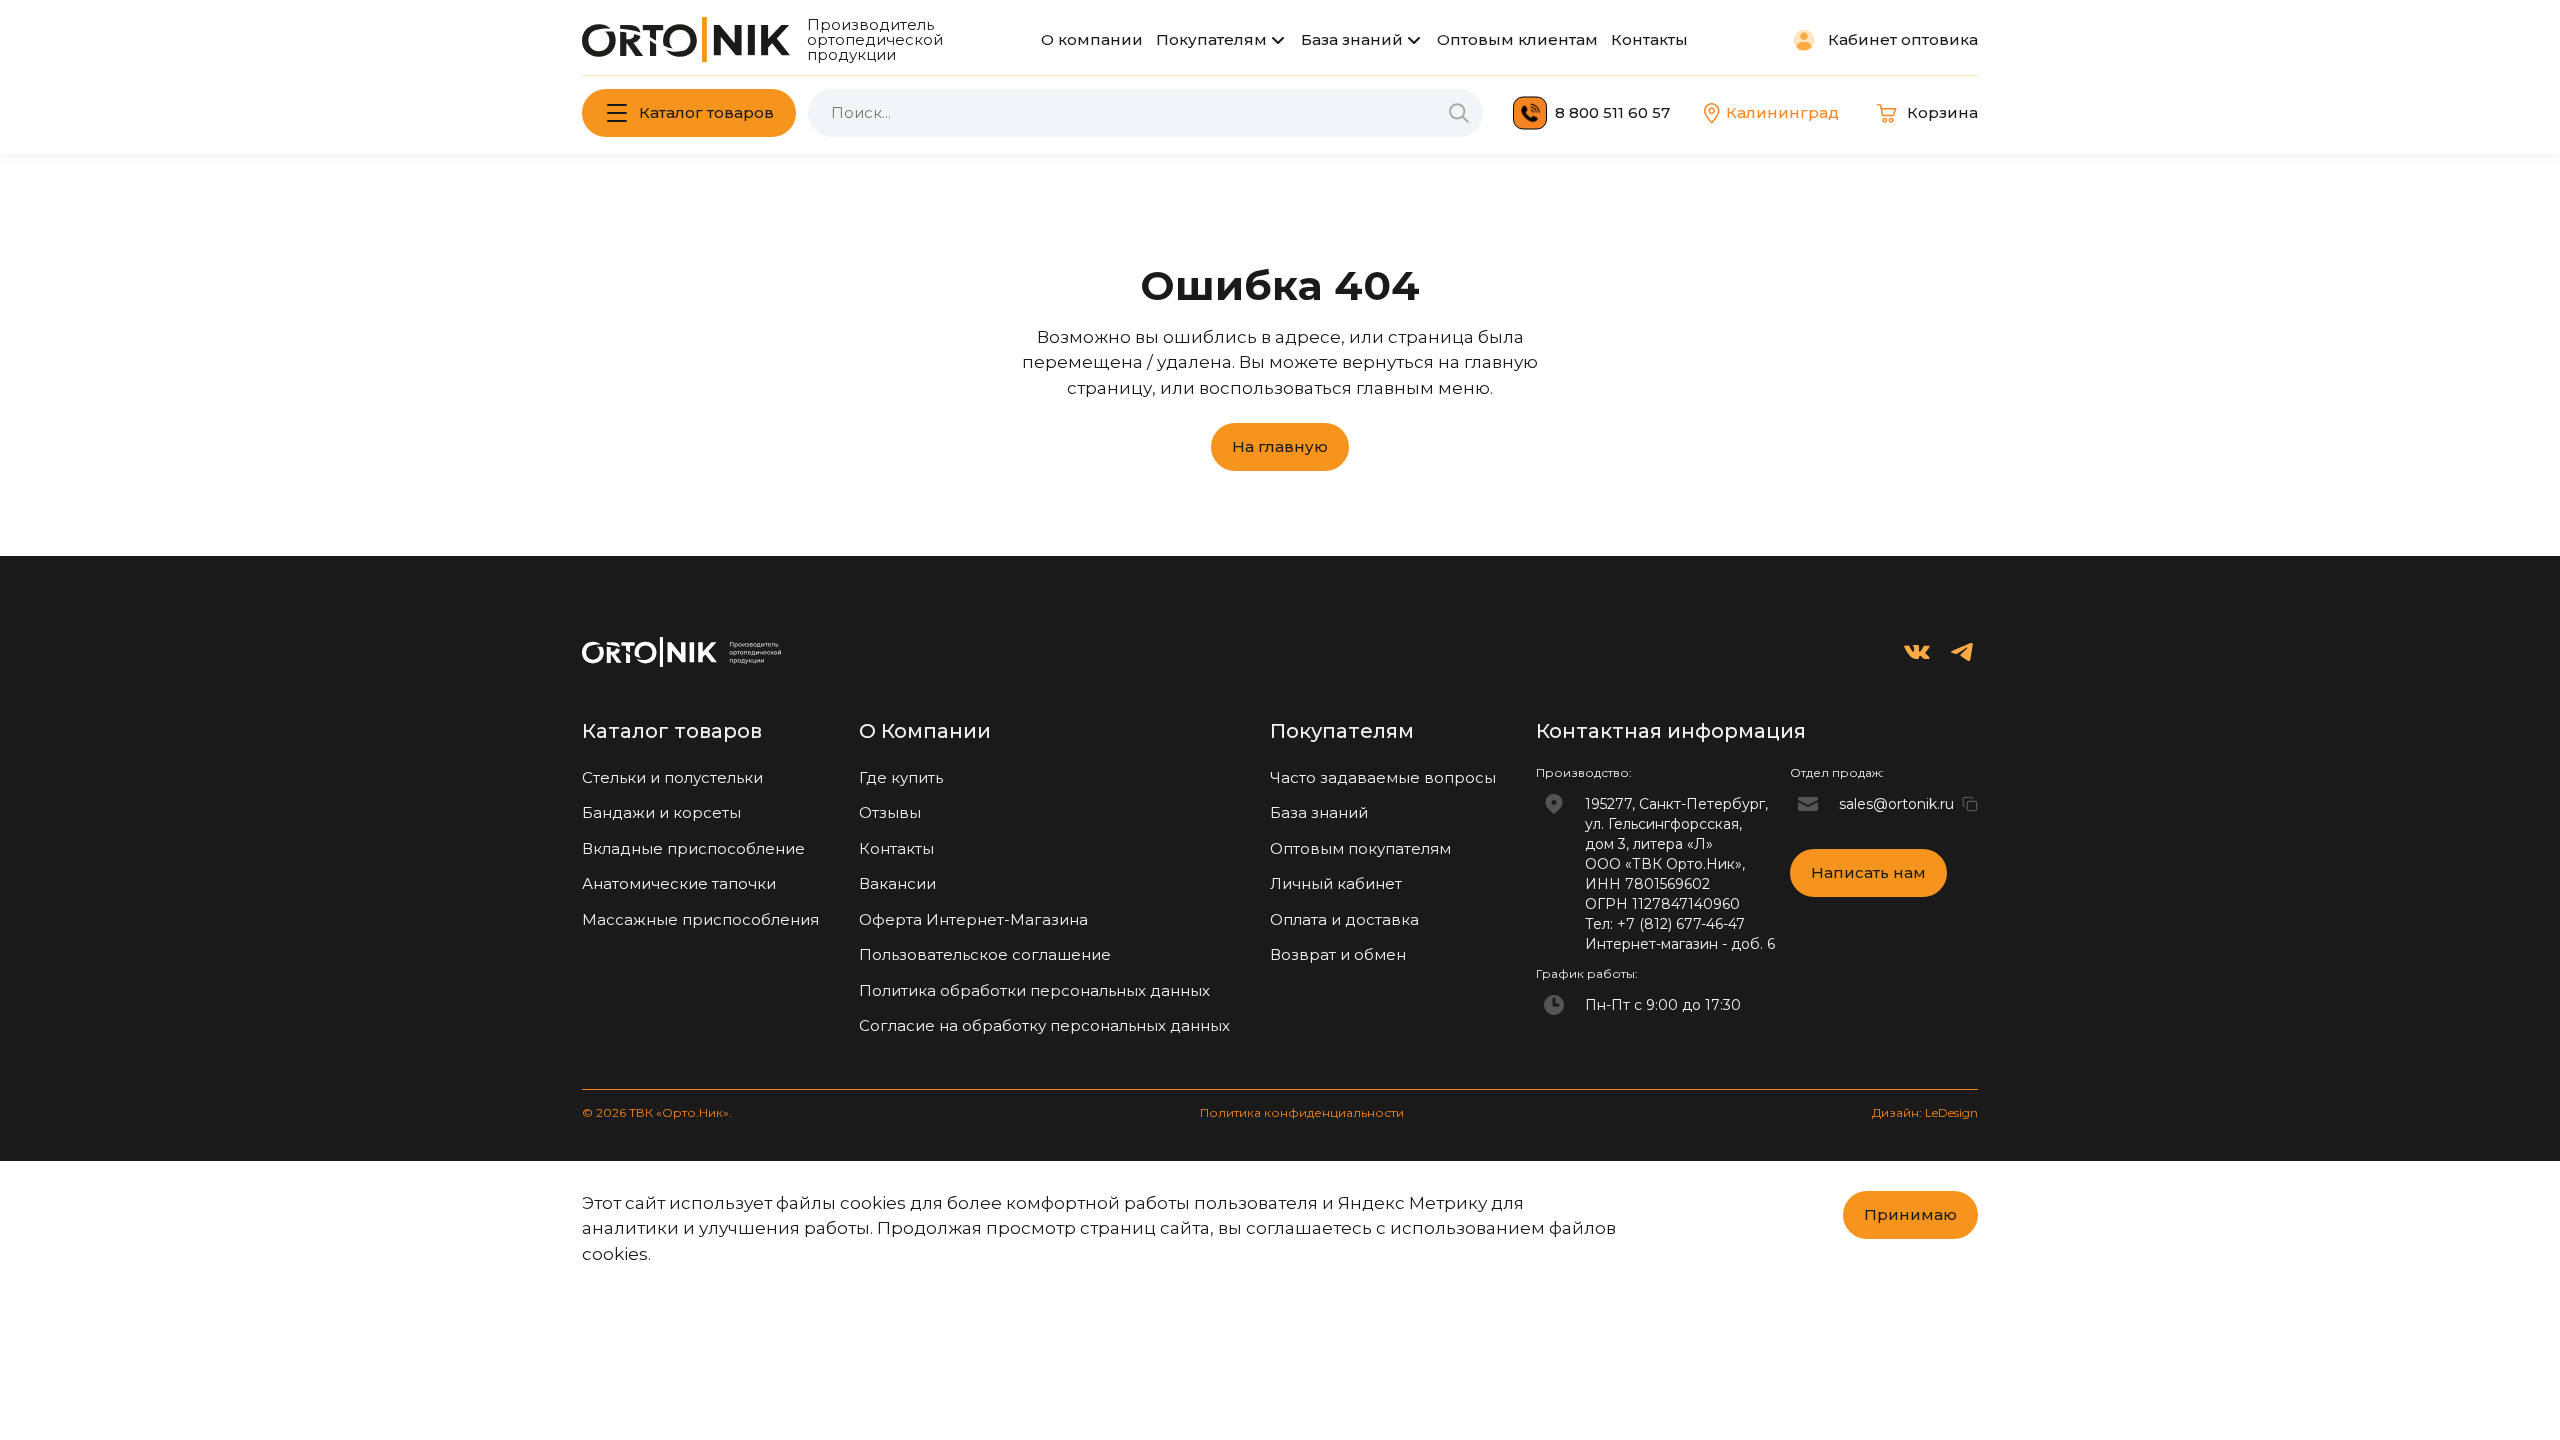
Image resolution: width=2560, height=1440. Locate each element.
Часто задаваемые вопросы (1383, 777)
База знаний (1352, 39)
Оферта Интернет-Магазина (973, 919)
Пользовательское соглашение (985, 954)
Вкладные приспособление (693, 848)
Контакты (1649, 39)
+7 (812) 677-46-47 (1681, 924)
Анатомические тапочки (679, 883)
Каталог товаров (706, 112)
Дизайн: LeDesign (1925, 1112)
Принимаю (1910, 1214)
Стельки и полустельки (672, 777)
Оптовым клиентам (1517, 39)
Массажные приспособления (700, 919)
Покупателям (1211, 39)
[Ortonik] (686, 39)
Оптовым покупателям (1360, 848)
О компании (1092, 39)
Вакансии (897, 883)
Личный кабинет (1336, 883)
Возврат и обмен (1338, 954)
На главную (1280, 446)
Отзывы (890, 812)
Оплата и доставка (1344, 919)
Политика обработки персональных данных (1034, 990)
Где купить (901, 777)
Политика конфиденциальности (1302, 1112)
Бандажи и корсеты (661, 812)
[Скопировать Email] (1970, 804)
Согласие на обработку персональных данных (1044, 1025)
